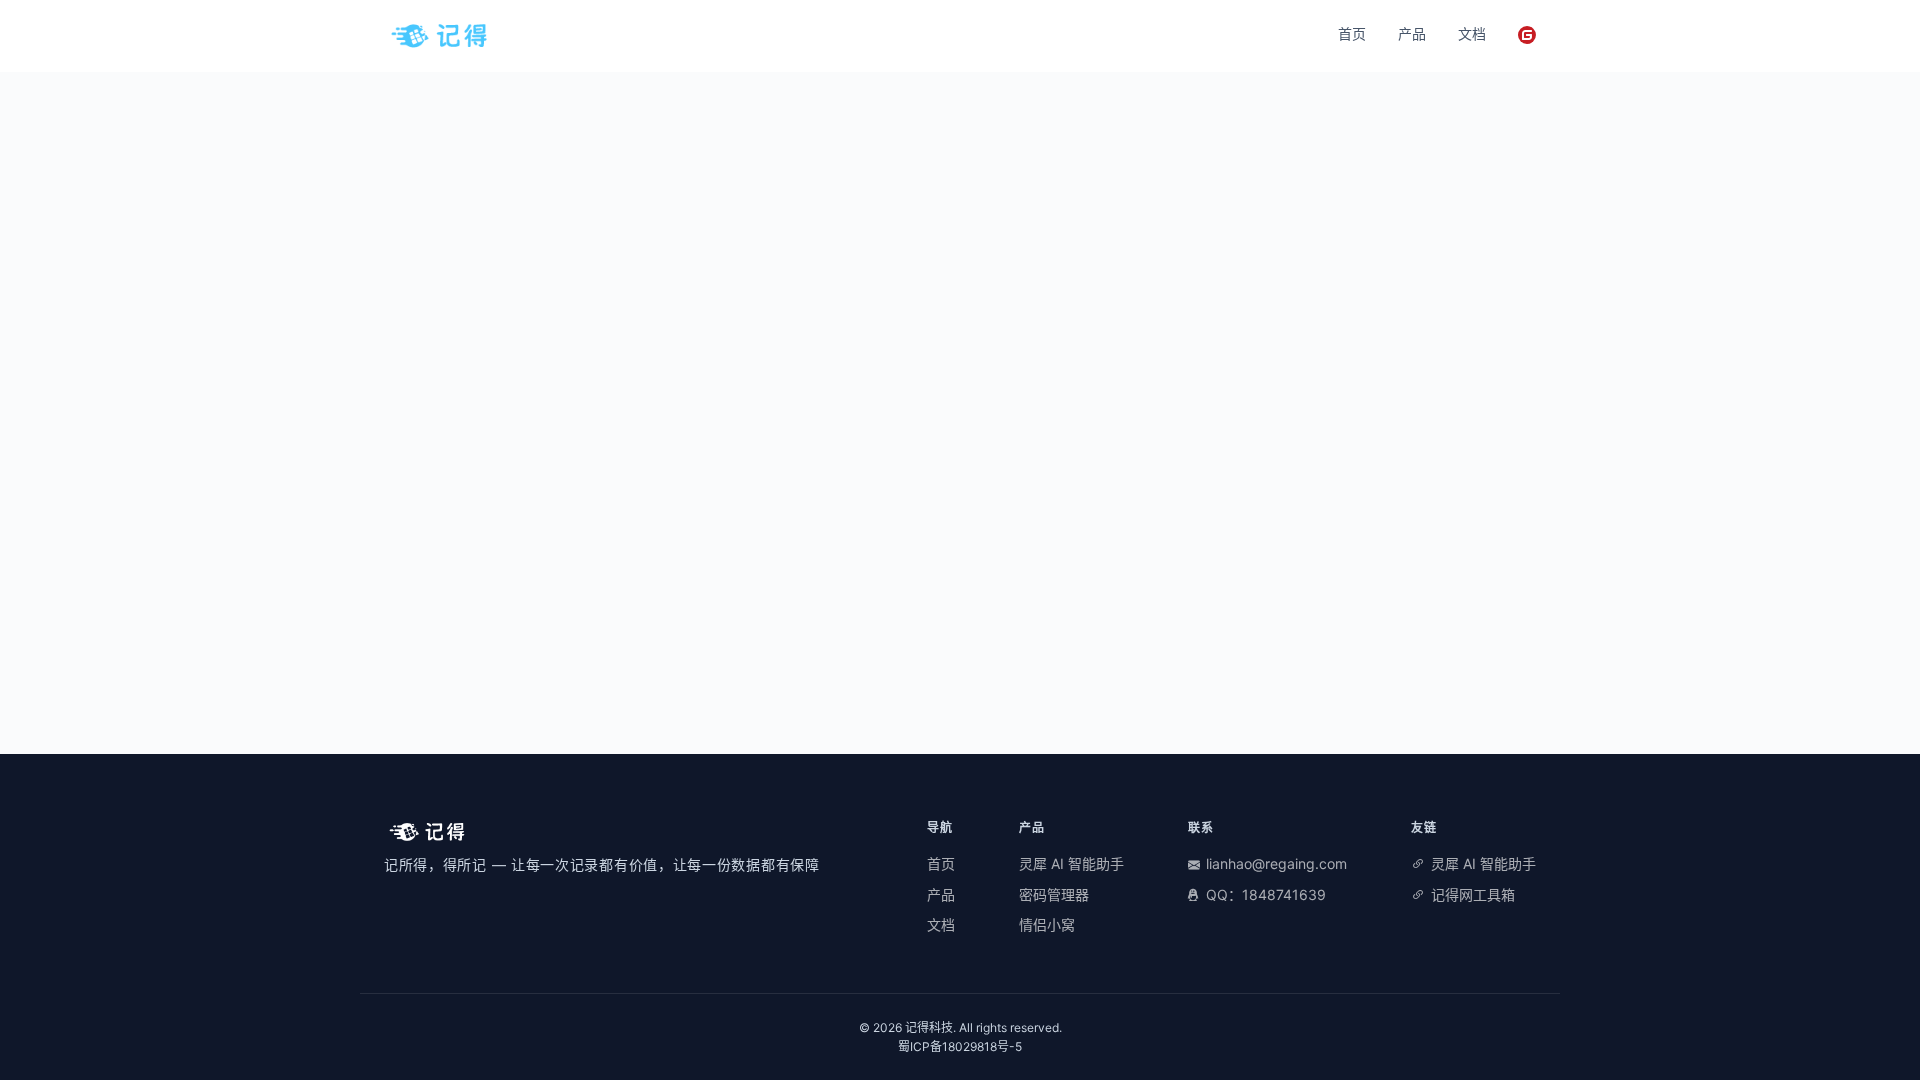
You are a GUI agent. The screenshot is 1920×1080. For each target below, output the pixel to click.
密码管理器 (1054, 894)
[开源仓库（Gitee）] (1527, 35)
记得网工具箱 (1473, 894)
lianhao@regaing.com (1276, 863)
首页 (1352, 33)
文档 (1472, 33)
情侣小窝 (1047, 924)
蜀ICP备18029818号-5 (960, 1046)
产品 (1412, 33)
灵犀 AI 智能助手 (1071, 863)
